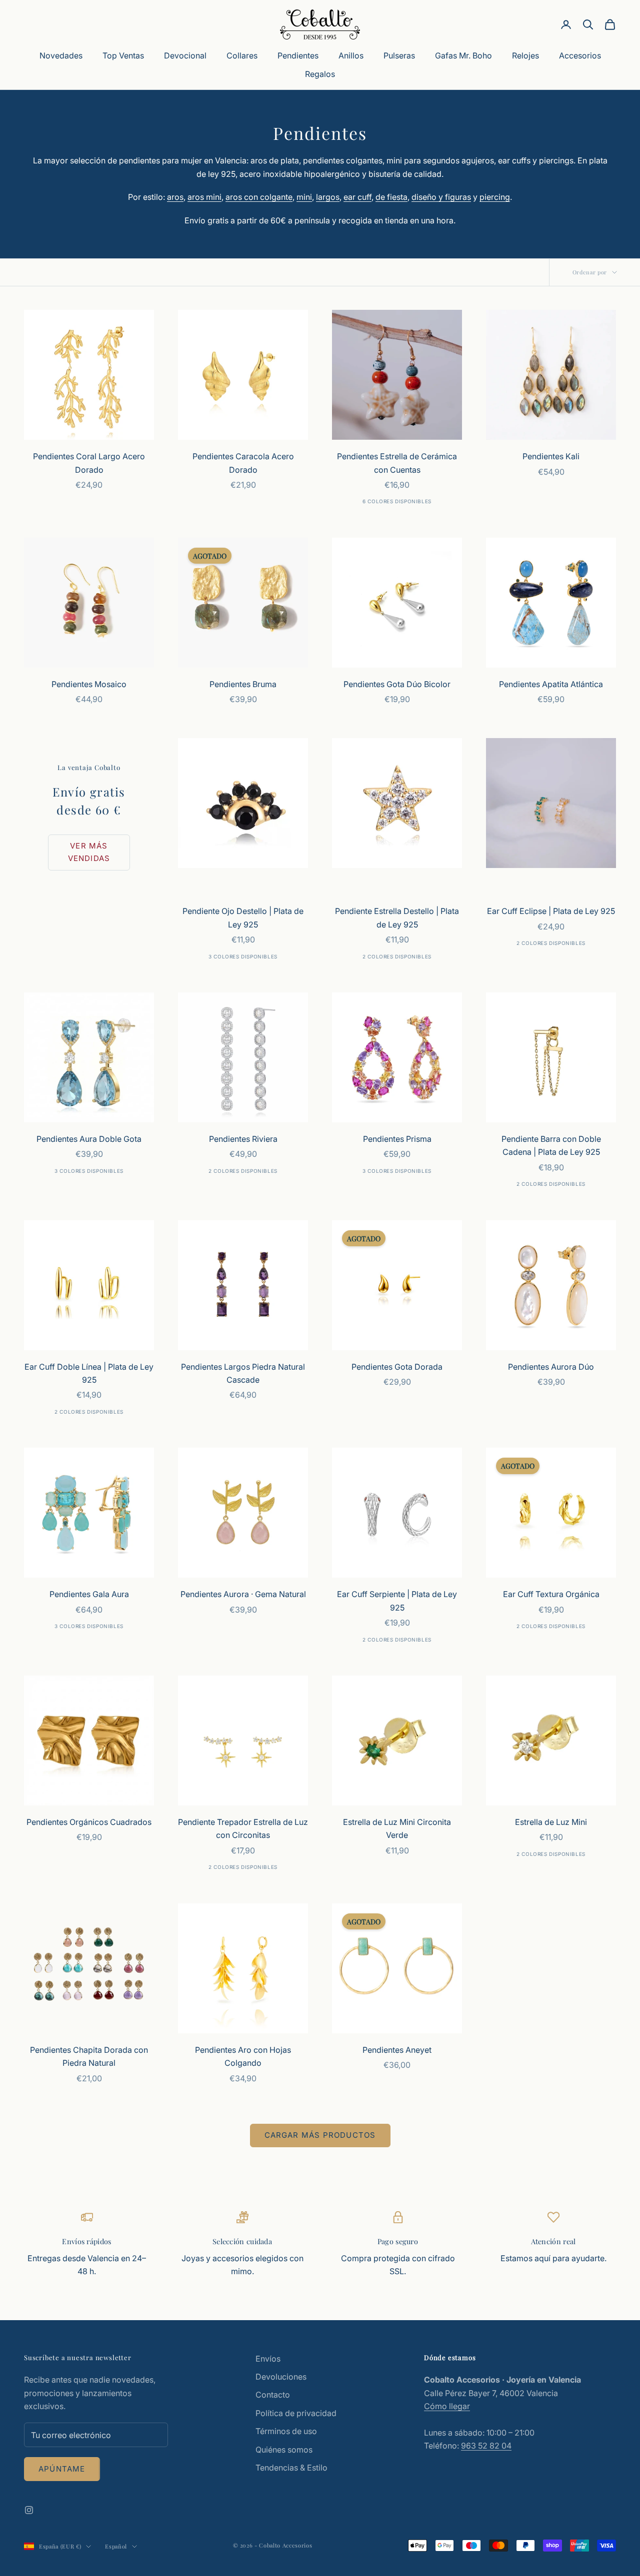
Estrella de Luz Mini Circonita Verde (397, 1828)
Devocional (185, 55)
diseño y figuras (441, 197)
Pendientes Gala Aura (89, 1594)
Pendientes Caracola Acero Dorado (243, 463)
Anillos (351, 55)
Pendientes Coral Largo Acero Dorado (89, 463)
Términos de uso (286, 2431)
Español (116, 2546)
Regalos (320, 74)
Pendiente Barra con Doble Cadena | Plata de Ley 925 (551, 1145)
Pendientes (298, 55)
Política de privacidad (296, 2413)
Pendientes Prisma (397, 1139)
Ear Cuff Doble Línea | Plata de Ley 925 (89, 1373)
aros (175, 197)
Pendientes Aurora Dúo (551, 1367)
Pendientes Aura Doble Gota (89, 1139)
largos (328, 197)
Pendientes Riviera (243, 1139)
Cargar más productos (320, 2135)
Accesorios (580, 55)
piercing (495, 197)
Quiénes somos (284, 2450)
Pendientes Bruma (243, 684)
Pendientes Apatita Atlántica (551, 684)
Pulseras (399, 55)
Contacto (273, 2395)
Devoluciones (281, 2377)
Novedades (61, 55)
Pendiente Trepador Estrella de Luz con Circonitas (243, 1828)
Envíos (268, 2359)
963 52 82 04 (486, 2446)
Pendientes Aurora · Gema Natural (243, 1594)
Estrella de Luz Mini (551, 1822)
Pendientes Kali (551, 456)
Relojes (525, 55)
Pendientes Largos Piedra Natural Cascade (243, 1373)
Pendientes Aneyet (397, 2050)
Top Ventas (123, 55)
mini (304, 197)
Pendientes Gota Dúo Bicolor (397, 684)
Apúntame (62, 2469)
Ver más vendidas (89, 852)
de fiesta (391, 197)
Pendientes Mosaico (89, 684)
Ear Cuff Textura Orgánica (551, 1594)
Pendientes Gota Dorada (397, 1367)
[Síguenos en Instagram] (29, 2510)
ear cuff (357, 197)
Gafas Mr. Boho (463, 55)
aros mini (204, 197)
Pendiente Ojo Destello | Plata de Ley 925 (243, 917)
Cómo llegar (447, 2406)
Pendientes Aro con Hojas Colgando (243, 2056)
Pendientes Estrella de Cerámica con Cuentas (397, 463)
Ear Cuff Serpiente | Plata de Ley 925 (397, 1601)
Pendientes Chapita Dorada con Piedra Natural (89, 2056)
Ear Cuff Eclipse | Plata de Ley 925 (551, 911)
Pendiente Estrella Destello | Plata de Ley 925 (397, 917)
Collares (242, 55)
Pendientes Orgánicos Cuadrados (89, 1822)
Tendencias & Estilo (291, 2468)
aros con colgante (259, 197)
